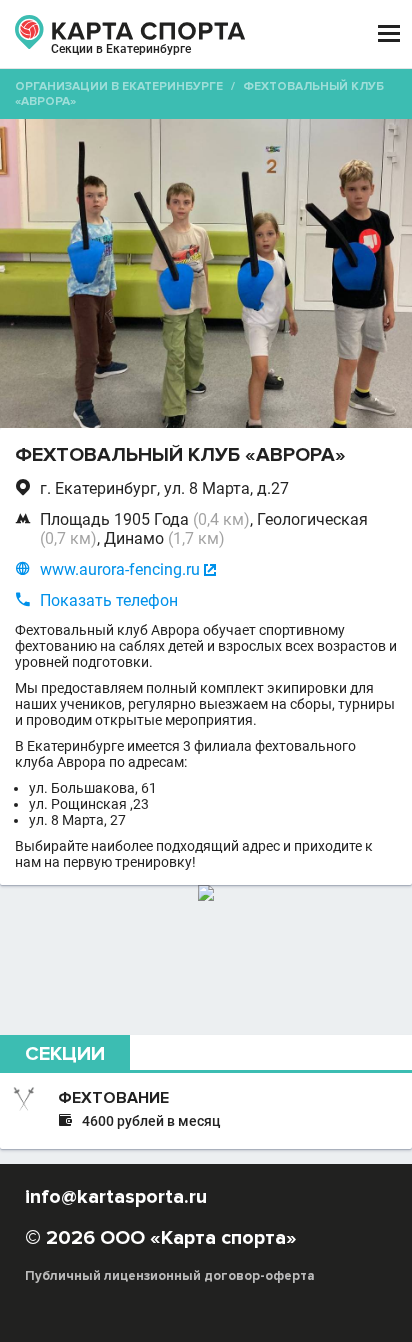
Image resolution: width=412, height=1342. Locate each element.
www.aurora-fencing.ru (120, 569)
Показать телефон (109, 600)
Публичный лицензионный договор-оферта (170, 1276)
